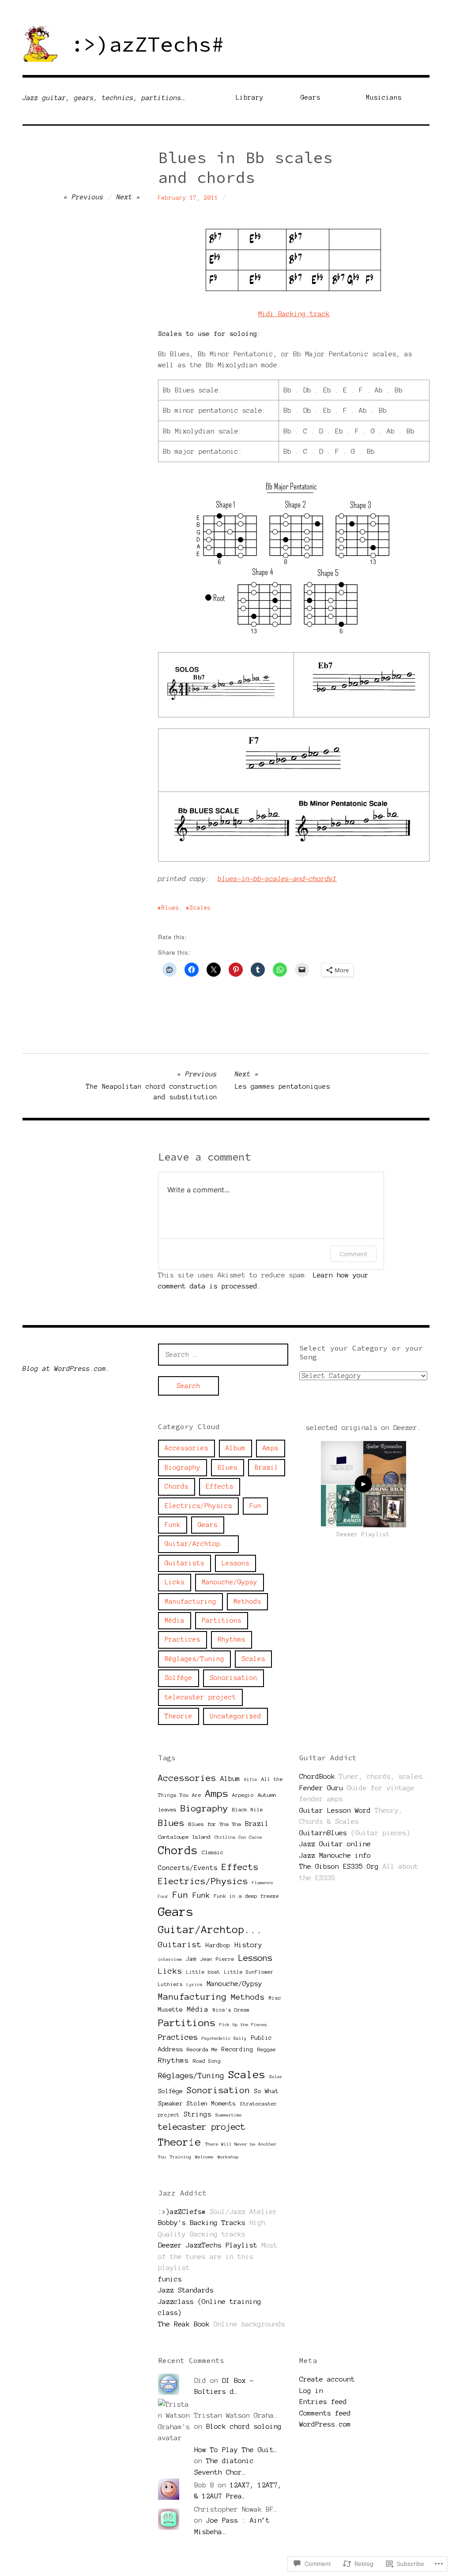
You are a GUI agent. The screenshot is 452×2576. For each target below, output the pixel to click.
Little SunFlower (249, 1972)
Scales (200, 908)
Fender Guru (321, 1788)
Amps (271, 1448)
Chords (177, 1486)
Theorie (179, 1716)
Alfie (251, 1779)
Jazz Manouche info (335, 1855)
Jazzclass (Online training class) (210, 2307)
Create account (327, 2379)
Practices (183, 1639)
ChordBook (317, 1776)
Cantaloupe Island (184, 1837)
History (248, 1945)
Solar (276, 2077)
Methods (247, 1602)
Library (250, 97)
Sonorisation (234, 1678)
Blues (170, 908)
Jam (191, 1959)
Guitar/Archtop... (198, 1544)
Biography (183, 1467)
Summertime (229, 2115)
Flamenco (263, 1883)
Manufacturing (190, 1602)
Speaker (170, 2103)
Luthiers (170, 1984)
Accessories (186, 1448)
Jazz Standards (186, 2290)
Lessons (235, 1563)
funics (170, 2279)
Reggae (267, 2050)
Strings (198, 2114)
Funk (173, 1525)
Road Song (207, 2061)
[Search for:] (223, 1354)
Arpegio (243, 1795)
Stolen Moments (211, 2104)
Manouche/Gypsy (230, 1582)
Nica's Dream (231, 2010)
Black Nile (248, 1810)
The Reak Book (184, 2324)
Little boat (203, 1972)
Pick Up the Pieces (243, 2025)
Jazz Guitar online (335, 1844)
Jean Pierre (217, 1959)
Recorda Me (202, 2049)
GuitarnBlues (323, 1833)
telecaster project (200, 1697)
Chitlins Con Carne (238, 1837)
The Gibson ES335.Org (339, 1866)
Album (235, 1448)
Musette (170, 2010)
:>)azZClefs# (182, 2212)
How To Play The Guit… (236, 2450)
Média (175, 1620)
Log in (311, 2391)
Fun (255, 1506)
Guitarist (180, 1945)
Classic (213, 1852)
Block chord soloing (244, 2426)
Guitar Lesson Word (335, 1810)
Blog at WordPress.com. (66, 1369)
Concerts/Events (188, 1868)
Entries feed (323, 2402)
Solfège (179, 1678)
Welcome (204, 2157)
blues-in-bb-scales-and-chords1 (277, 879)
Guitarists (185, 1563)
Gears (311, 97)
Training (181, 2157)
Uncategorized (235, 1716)
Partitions (222, 1620)
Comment (353, 1254)
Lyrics (195, 1984)
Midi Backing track (294, 314)
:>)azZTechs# (147, 44)
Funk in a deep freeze (247, 1896)
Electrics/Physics (198, 1506)
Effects (220, 1486)
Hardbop (218, 1945)
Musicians (384, 97)
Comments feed (325, 2413)
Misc (275, 1998)
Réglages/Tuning (194, 1659)
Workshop (228, 2157)
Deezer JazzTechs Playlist (208, 2245)
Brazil (267, 1467)
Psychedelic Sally (224, 2038)
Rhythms (232, 1639)
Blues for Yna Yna (215, 1824)
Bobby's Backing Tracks (202, 2223)
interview (170, 1959)
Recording (237, 2049)
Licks (175, 1582)
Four (163, 1896)
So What (267, 2091)
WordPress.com (325, 2424)
